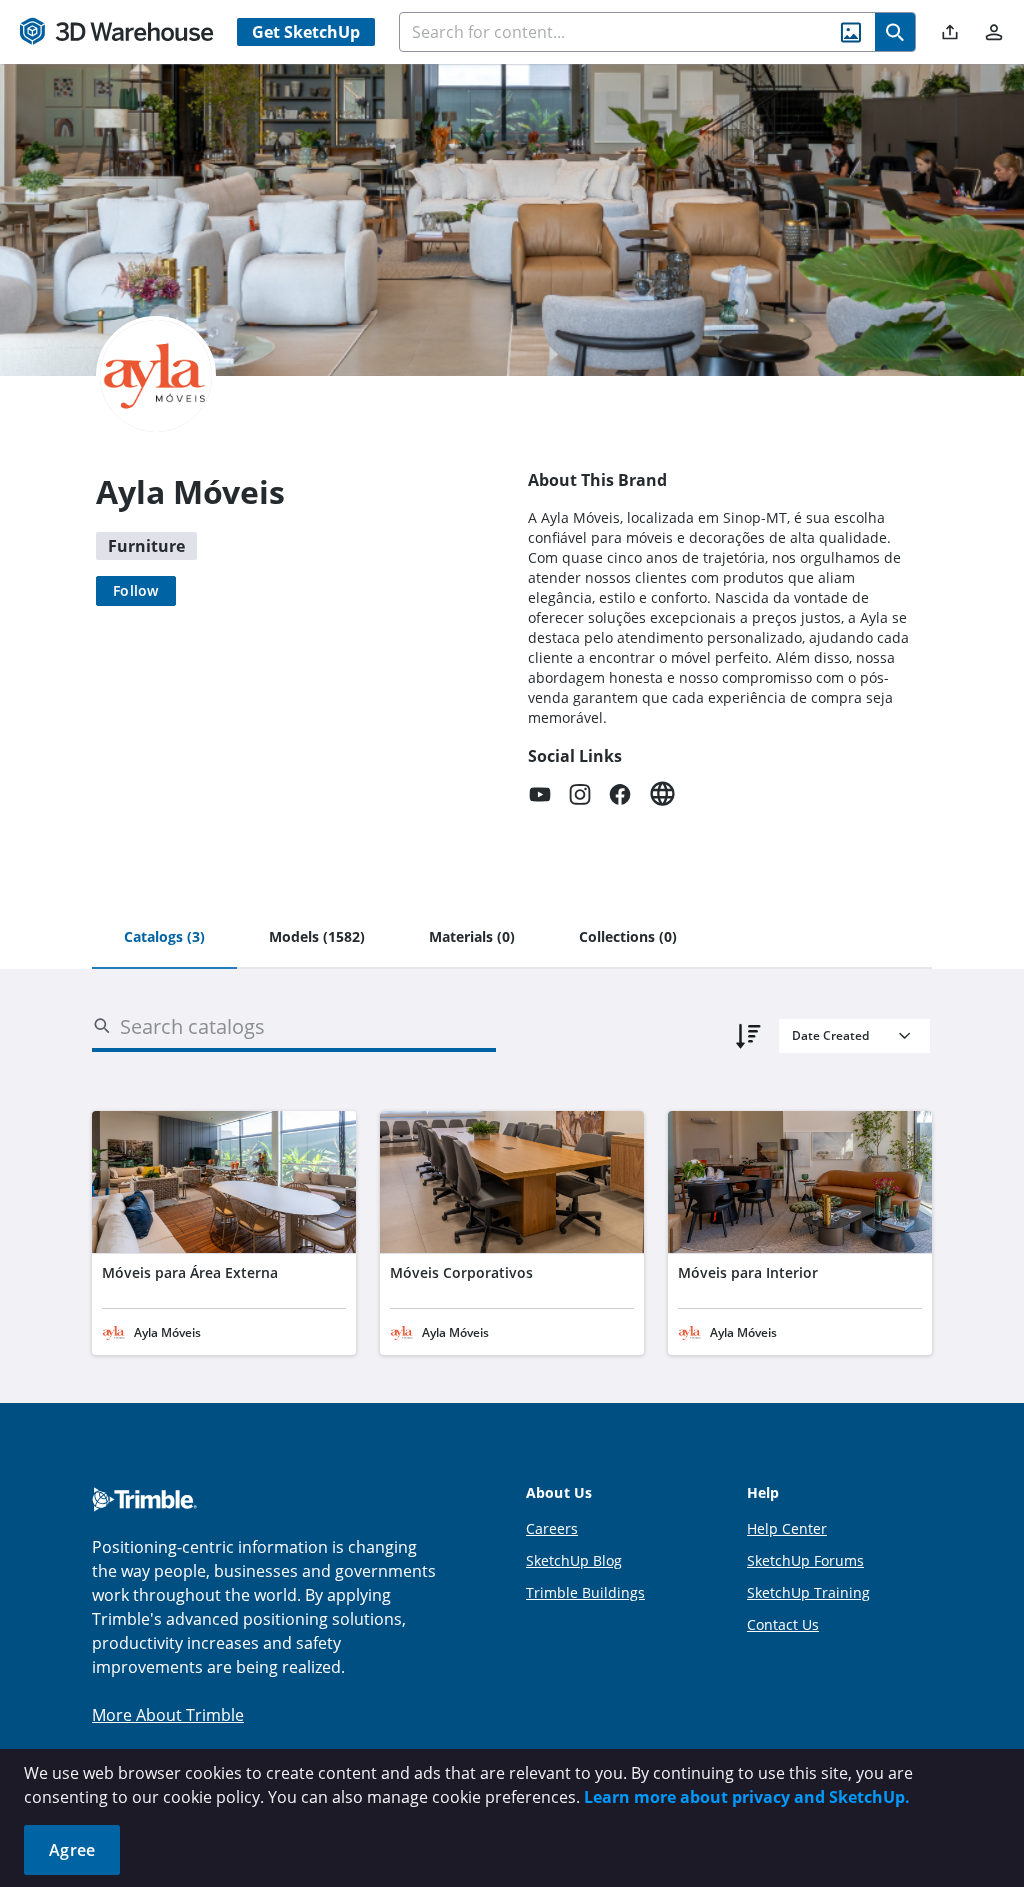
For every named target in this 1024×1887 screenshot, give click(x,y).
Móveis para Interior (748, 1272)
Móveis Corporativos (461, 1272)
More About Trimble (168, 1715)
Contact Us (783, 1624)
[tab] (164, 938)
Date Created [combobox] (830, 1035)
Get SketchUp (306, 32)
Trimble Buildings (585, 1592)
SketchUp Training (808, 1592)
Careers (552, 1528)
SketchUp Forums (805, 1560)
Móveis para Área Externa (190, 1272)
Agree (72, 1850)
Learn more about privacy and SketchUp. (747, 1797)
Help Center (787, 1528)
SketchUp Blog (574, 1560)
